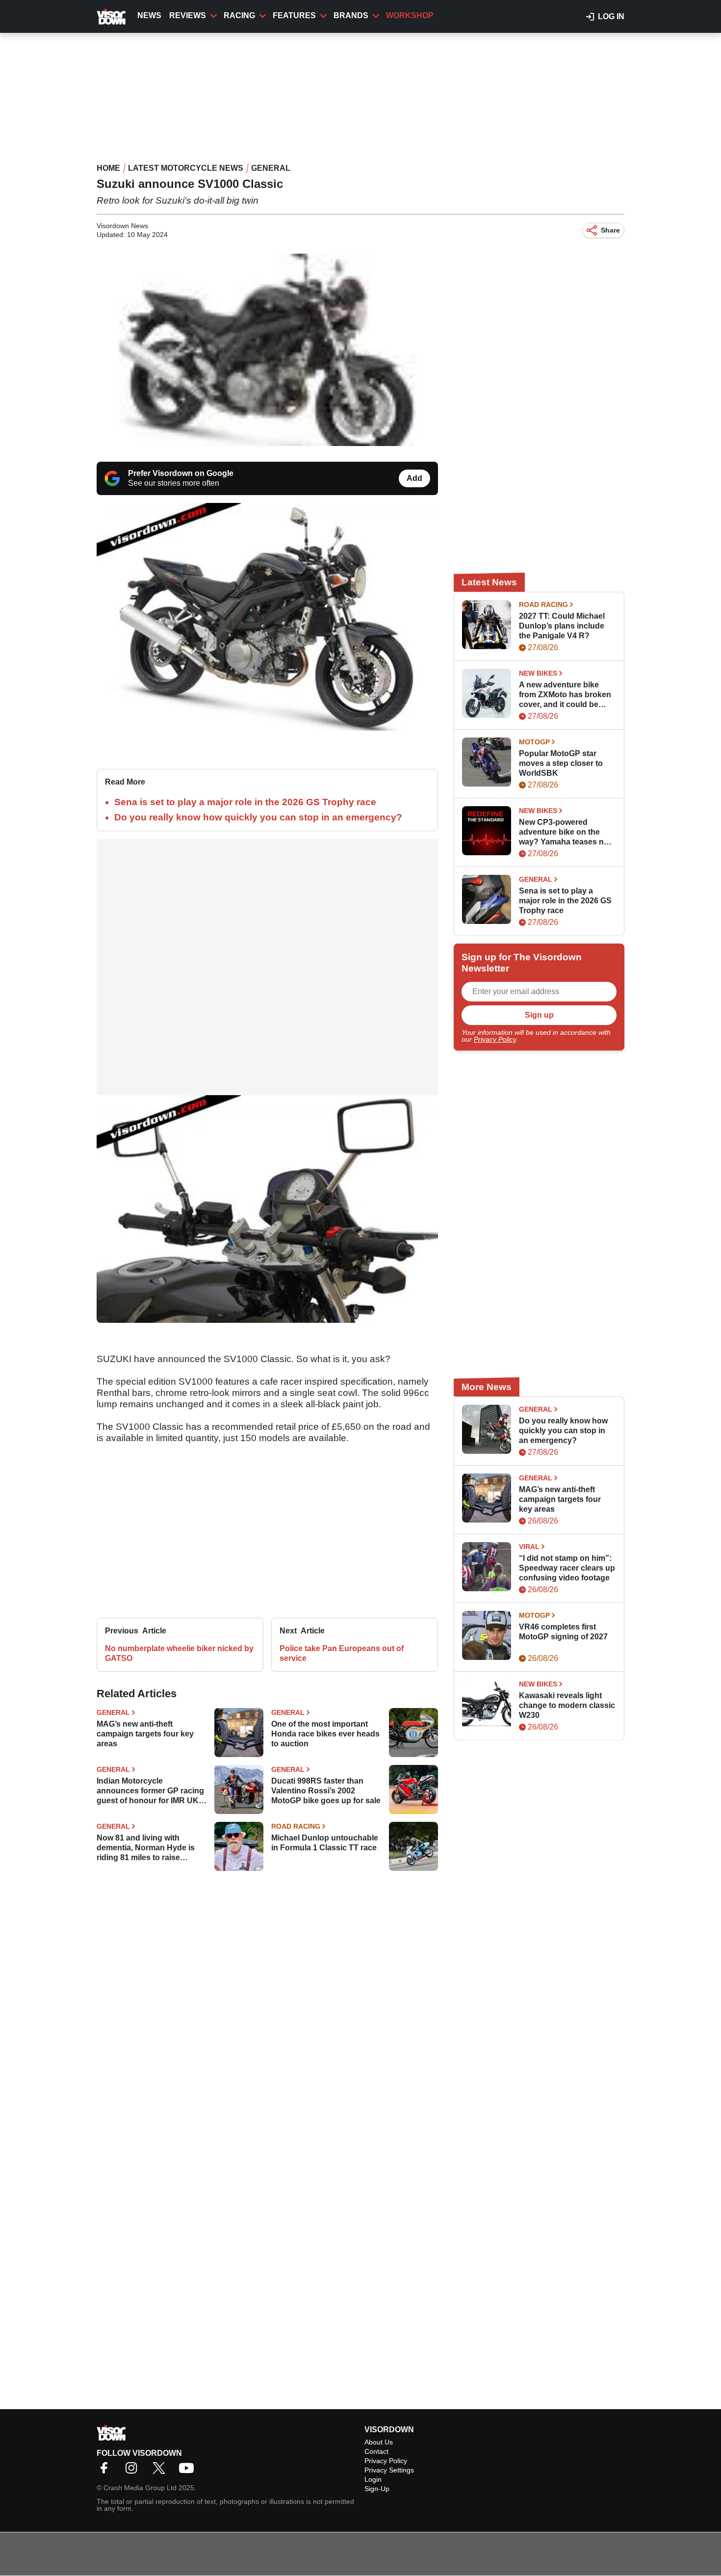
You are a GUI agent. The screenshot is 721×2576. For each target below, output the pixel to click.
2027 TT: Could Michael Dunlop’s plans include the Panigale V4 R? (562, 626)
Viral (529, 1547)
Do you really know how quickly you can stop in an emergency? (258, 817)
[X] (161, 2471)
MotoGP (534, 742)
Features (294, 15)
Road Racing (296, 1826)
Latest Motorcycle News (186, 168)
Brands (351, 15)
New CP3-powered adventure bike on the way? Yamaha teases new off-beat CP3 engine (566, 832)
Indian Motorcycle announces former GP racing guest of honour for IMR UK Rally (150, 1791)
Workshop (410, 15)
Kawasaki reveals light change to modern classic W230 (567, 1705)
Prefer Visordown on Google (181, 473)
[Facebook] (106, 2471)
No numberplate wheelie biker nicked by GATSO (179, 1653)
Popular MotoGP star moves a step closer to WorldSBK (561, 763)
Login (373, 2479)
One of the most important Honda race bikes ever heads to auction (325, 1734)
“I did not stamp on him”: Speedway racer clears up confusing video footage (567, 1568)
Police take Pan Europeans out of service (342, 1653)
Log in (611, 16)
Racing (239, 15)
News (149, 15)
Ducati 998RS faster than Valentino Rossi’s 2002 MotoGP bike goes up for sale (326, 1791)
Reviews (188, 15)
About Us (379, 2442)
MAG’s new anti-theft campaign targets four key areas (145, 1734)
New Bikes (538, 673)
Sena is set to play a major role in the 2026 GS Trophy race (245, 802)
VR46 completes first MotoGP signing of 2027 (563, 1632)
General (271, 168)
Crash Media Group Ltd (140, 2488)
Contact (376, 2451)
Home (108, 168)
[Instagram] (134, 2471)
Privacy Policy (495, 1039)
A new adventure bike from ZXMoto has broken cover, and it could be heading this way (565, 695)
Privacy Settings (389, 2470)
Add (414, 478)
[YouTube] (189, 2471)
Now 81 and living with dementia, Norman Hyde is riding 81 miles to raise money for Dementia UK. (146, 1848)
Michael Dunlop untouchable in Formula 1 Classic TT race (325, 1843)
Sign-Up (377, 2489)
